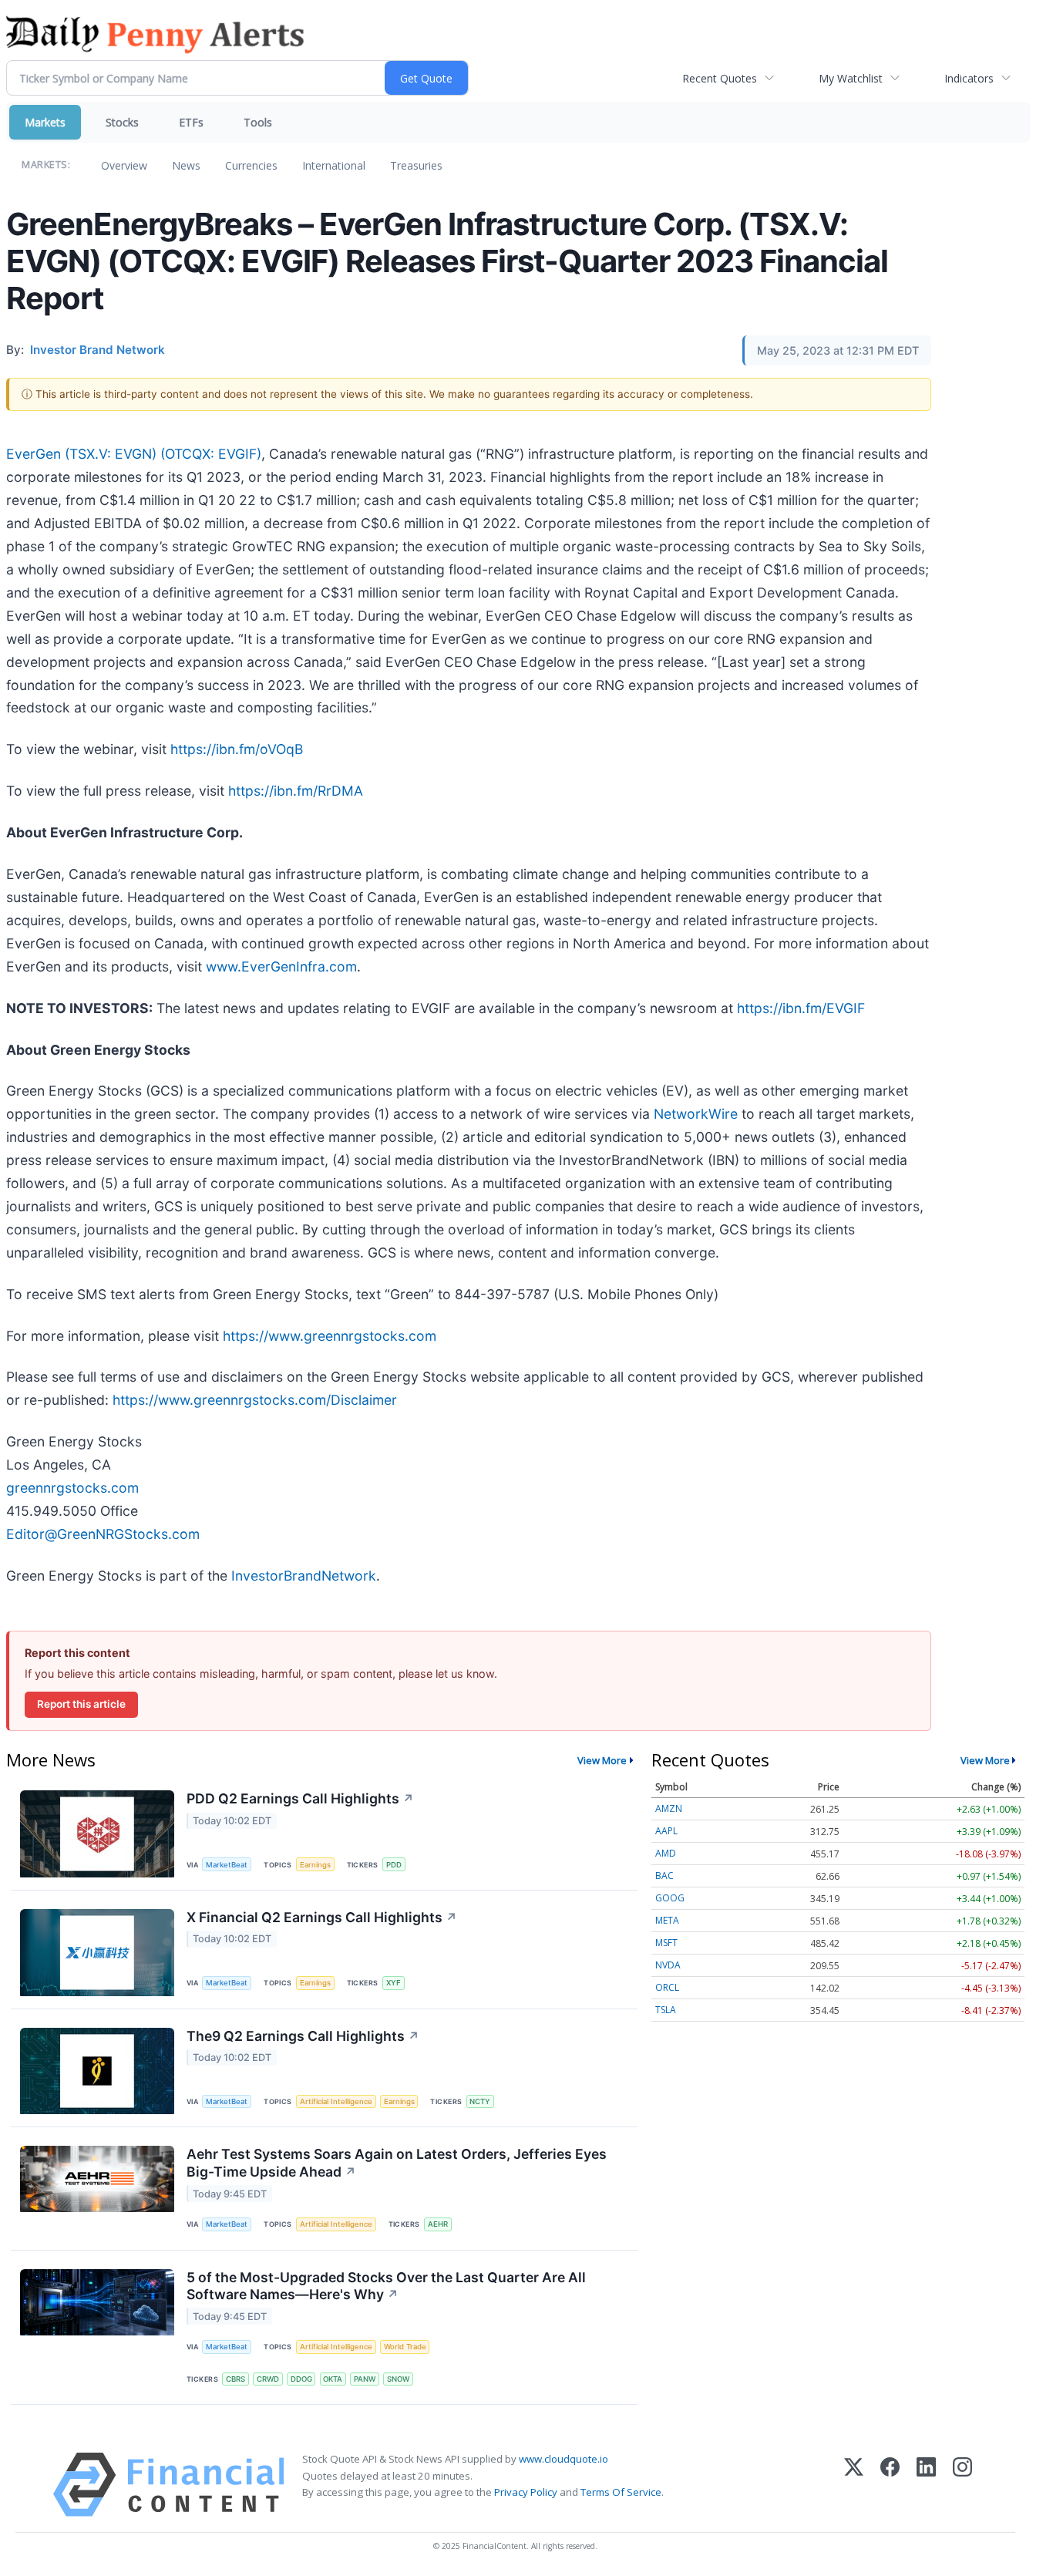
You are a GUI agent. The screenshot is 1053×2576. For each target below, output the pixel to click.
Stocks (122, 122)
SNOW (398, 2379)
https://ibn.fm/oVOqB (237, 749)
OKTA (333, 2379)
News (186, 165)
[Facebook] (890, 2485)
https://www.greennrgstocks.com (330, 1336)
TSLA (666, 2010)
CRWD (268, 2379)
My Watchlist (851, 78)
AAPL (666, 1831)
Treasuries (416, 165)
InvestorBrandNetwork (304, 1576)
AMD (666, 1853)
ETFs (191, 122)
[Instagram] (962, 2485)
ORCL (667, 1987)
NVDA (668, 1965)
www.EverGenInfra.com (281, 966)
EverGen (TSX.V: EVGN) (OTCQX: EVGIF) (134, 454)
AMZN (669, 1808)
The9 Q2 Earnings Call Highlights (303, 2036)
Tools (258, 122)
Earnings (315, 1865)
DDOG (301, 2379)
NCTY (480, 2101)
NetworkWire (696, 1114)
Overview (124, 165)
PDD (394, 1865)
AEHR (438, 2224)
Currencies (251, 165)
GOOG (670, 1898)
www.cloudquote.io (564, 2459)
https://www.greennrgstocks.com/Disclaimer (255, 1400)
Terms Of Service (621, 2492)
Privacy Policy (526, 2492)
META (667, 1920)
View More (602, 1760)
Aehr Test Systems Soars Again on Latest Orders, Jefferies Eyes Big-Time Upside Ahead (397, 2163)
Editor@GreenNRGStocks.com (103, 1534)
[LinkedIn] (926, 2485)
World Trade (405, 2347)
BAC (664, 1876)
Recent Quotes (720, 78)
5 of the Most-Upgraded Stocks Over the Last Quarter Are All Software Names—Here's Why (386, 2286)
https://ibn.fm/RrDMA (296, 791)
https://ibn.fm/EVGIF (801, 1008)
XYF (394, 1983)
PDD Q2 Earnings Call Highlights (300, 1798)
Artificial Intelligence (336, 2101)
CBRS (235, 2379)
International (334, 165)
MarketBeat (227, 1865)
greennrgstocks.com (72, 1488)
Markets (45, 122)
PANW (365, 2379)
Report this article (81, 1704)
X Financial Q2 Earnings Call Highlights (322, 1917)
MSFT (666, 1943)
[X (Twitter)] (854, 2485)
